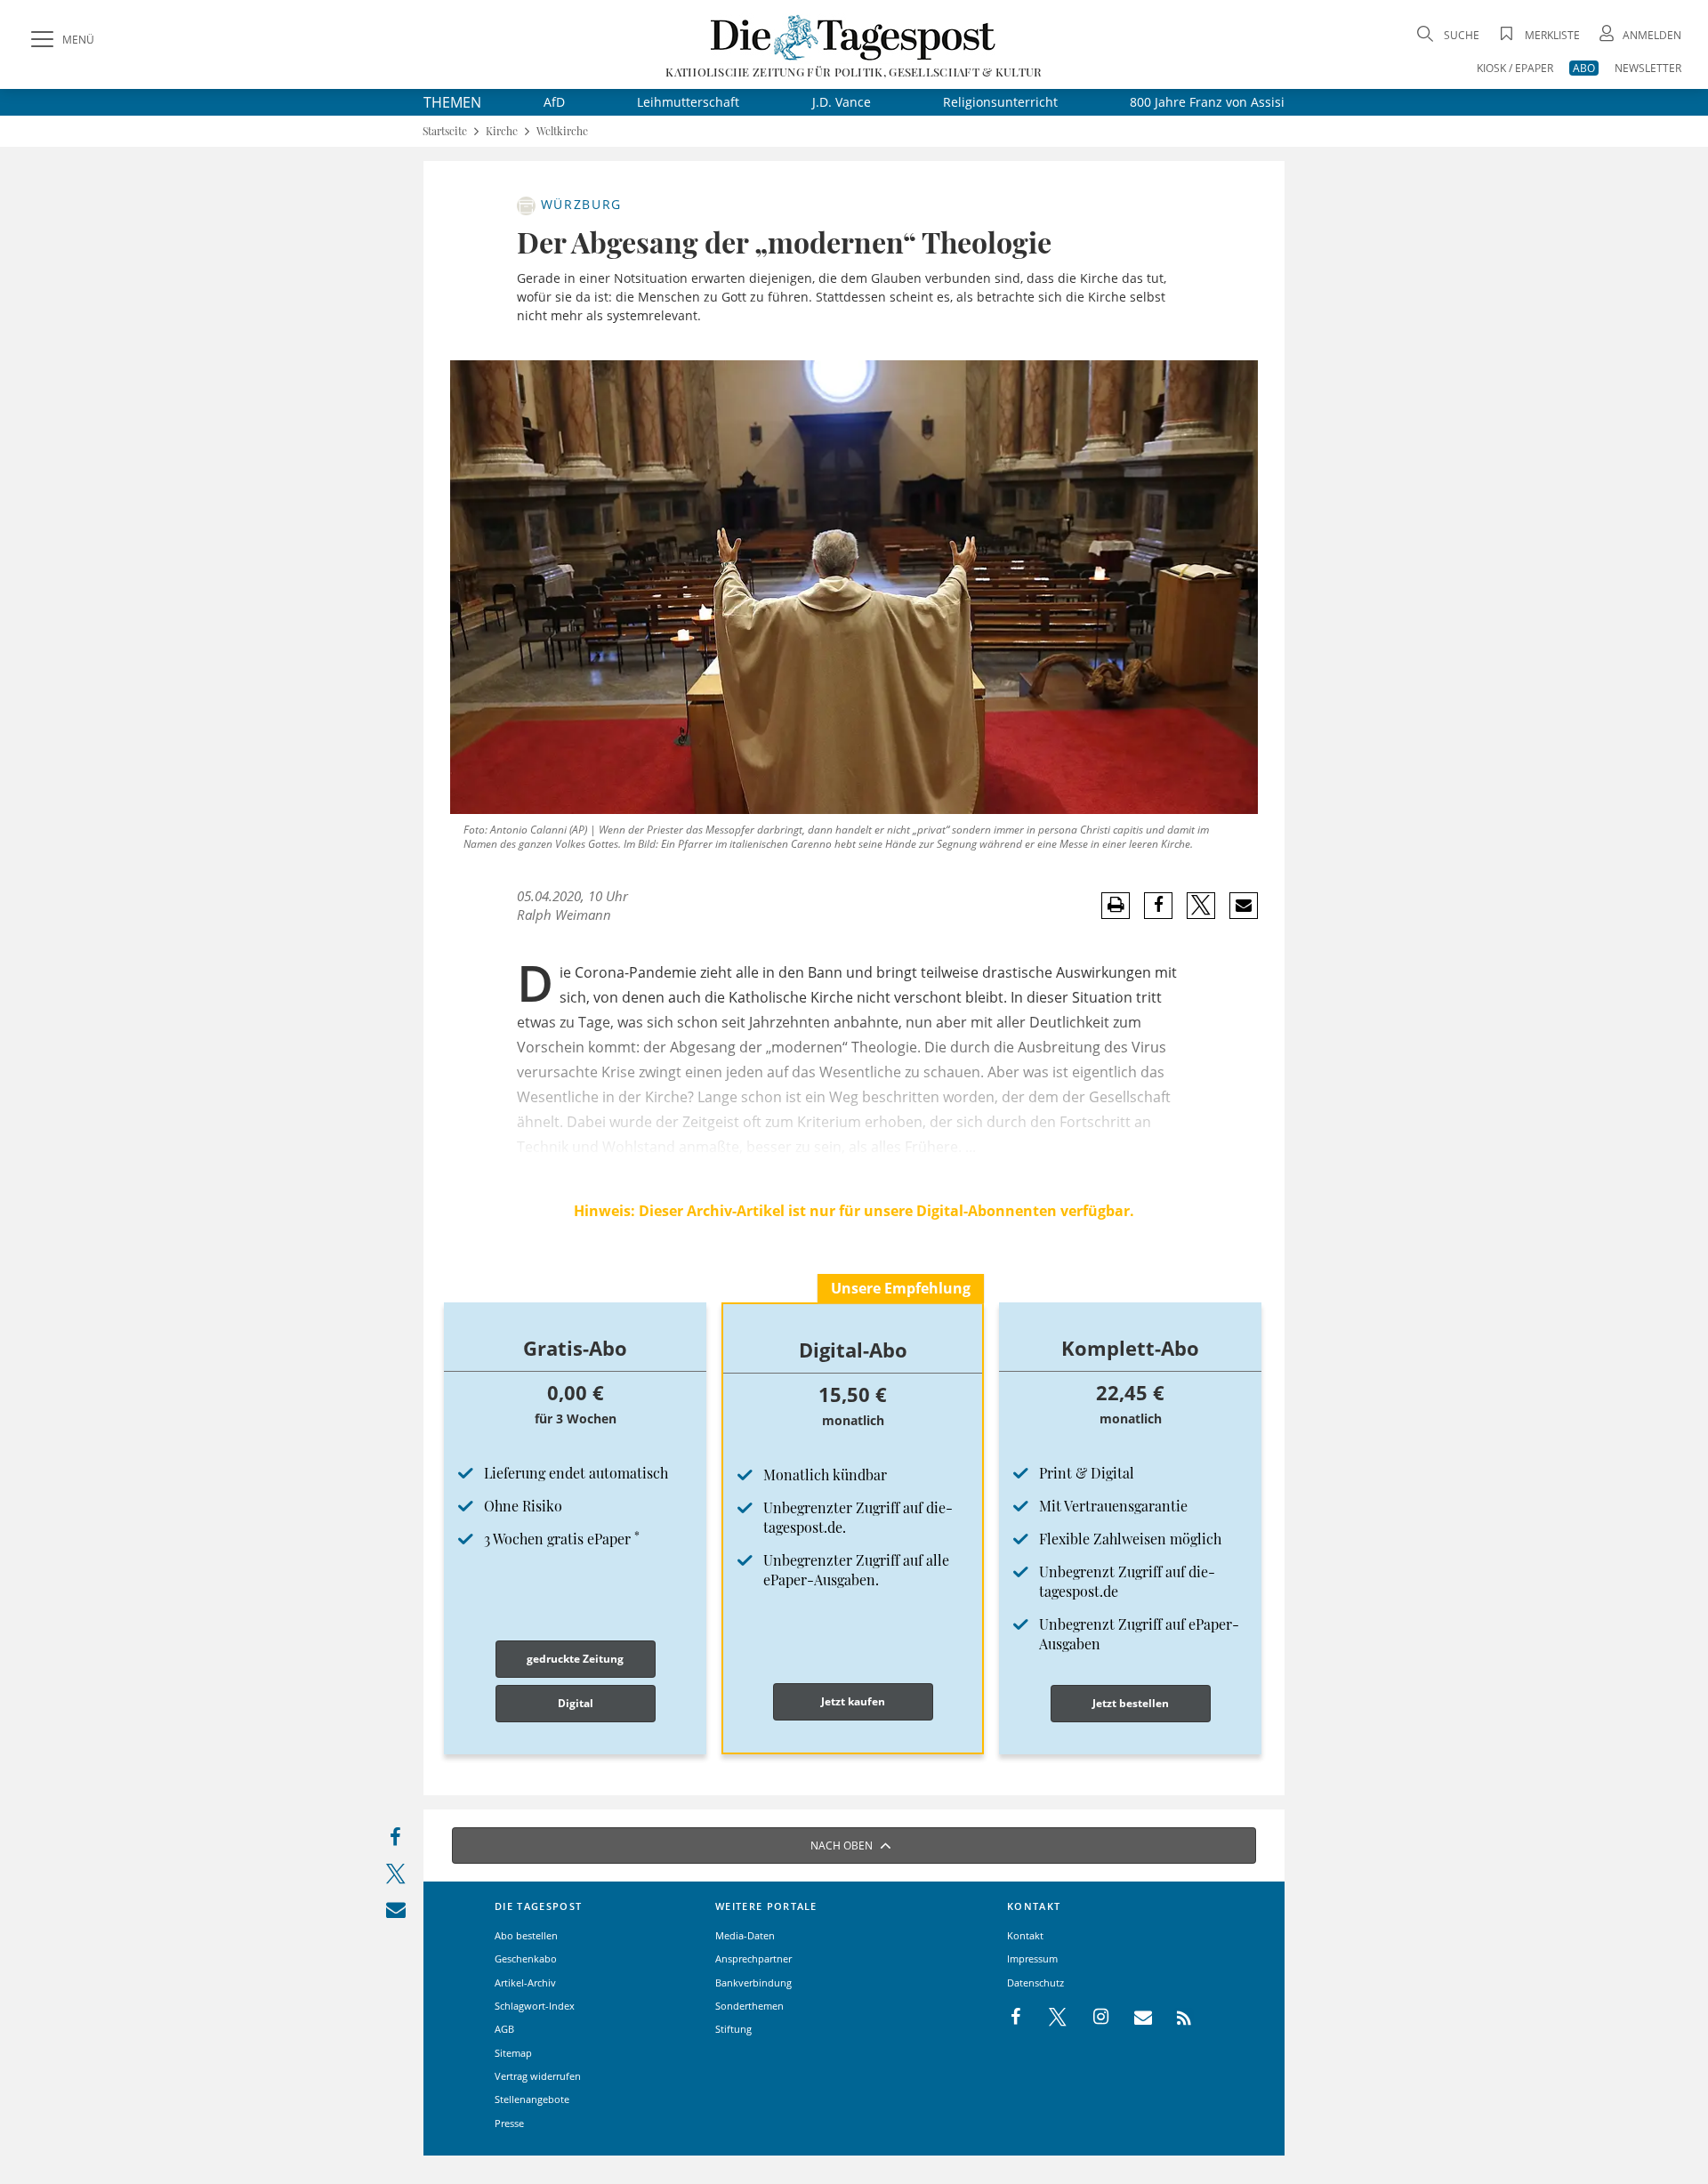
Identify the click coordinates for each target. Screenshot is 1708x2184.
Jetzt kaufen (853, 1701)
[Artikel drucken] (1116, 905)
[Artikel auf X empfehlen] (1201, 906)
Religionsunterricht (1000, 102)
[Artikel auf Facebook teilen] (1159, 906)
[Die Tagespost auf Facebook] (1017, 2018)
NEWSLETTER (1648, 68)
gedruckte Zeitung (575, 1659)
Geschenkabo (526, 1958)
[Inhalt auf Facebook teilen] (395, 1841)
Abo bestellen (526, 1935)
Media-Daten (745, 1935)
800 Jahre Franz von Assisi (1207, 102)
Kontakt (1025, 1935)
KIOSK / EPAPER (1515, 68)
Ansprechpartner (753, 1958)
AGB (504, 2029)
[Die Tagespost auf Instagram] (1092, 2018)
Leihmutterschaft (688, 102)
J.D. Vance (842, 102)
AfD (554, 102)
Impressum (1032, 1958)
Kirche (502, 131)
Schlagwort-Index (535, 2006)
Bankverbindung (753, 1983)
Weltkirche (562, 131)
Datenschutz (1035, 1983)
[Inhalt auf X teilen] (395, 1878)
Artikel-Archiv (525, 1983)
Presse (509, 2123)
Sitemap (513, 2053)
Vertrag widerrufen (538, 2076)
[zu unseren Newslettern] (1134, 2018)
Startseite (445, 131)
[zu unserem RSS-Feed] (1175, 2018)
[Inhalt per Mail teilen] (395, 1913)
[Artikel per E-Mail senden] (1243, 906)
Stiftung (733, 2029)
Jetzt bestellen (1131, 1703)
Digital (576, 1703)
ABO (1584, 68)
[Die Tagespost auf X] (1049, 2018)
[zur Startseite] (854, 37)
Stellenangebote (532, 2099)
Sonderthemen (749, 2006)
